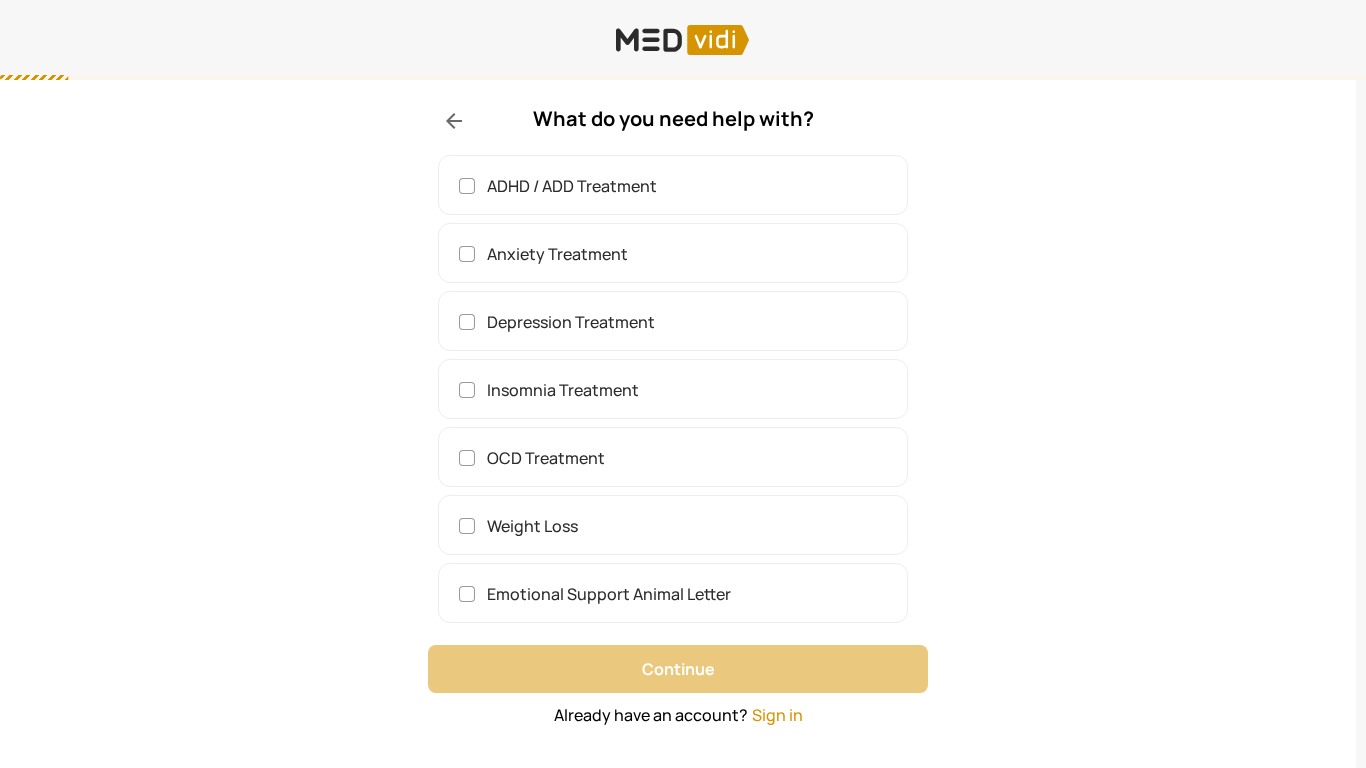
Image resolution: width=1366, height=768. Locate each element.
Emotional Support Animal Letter (609, 594)
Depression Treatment (571, 322)
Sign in (777, 715)
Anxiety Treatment (557, 254)
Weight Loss (532, 526)
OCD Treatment (546, 458)
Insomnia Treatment (563, 390)
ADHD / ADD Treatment (572, 186)
